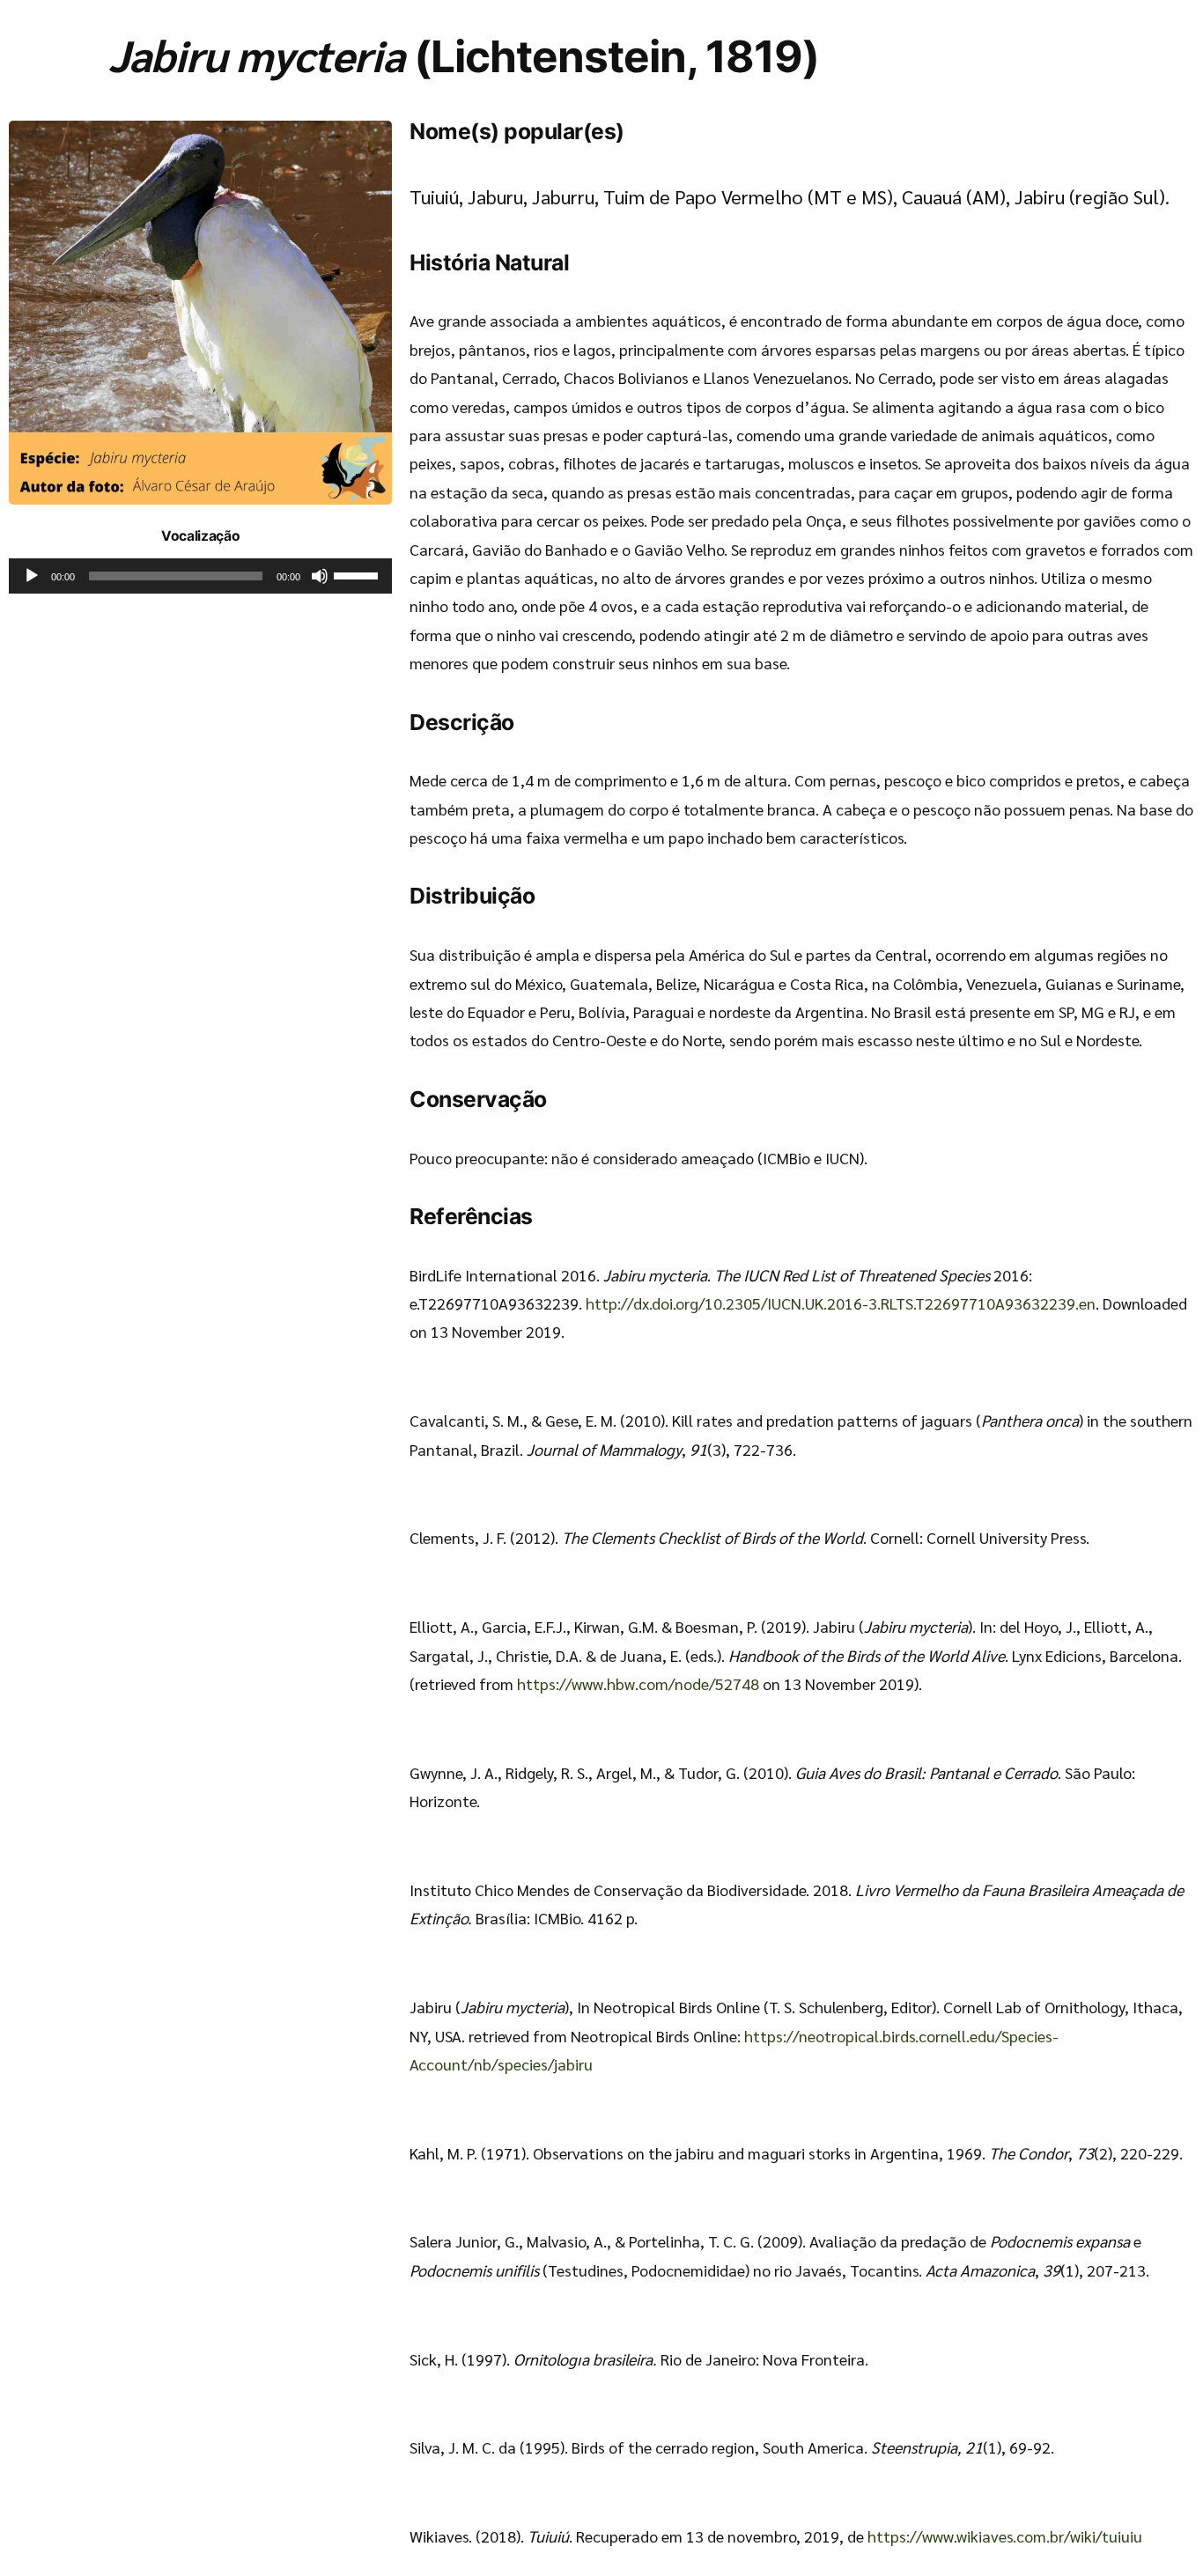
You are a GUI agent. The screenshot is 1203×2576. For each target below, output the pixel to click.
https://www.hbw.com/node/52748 (638, 1683)
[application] (200, 576)
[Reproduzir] (32, 576)
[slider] (358, 574)
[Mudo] (320, 576)
